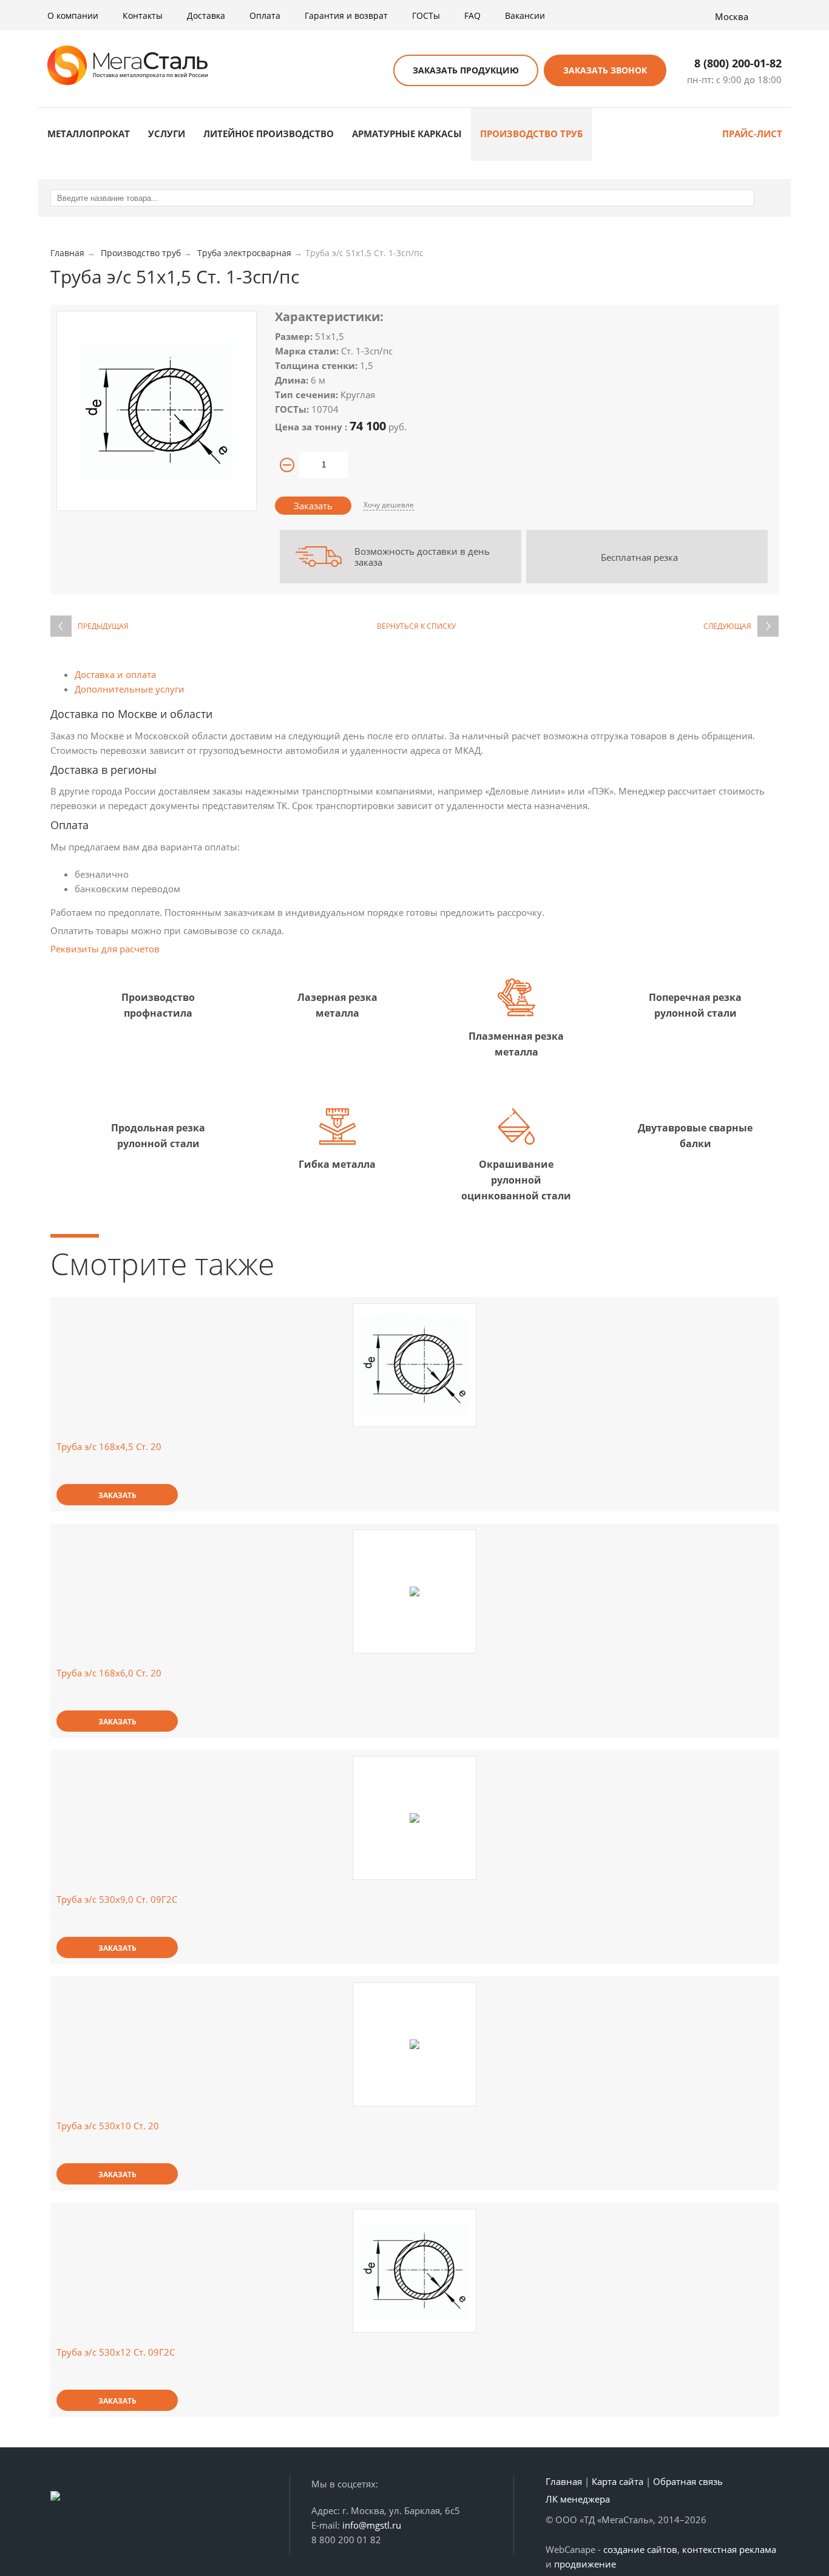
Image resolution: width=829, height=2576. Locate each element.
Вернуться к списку (416, 626)
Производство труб (532, 134)
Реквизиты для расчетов (105, 949)
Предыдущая (103, 626)
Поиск (369, 71)
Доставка (206, 15)
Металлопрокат (89, 134)
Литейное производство (269, 134)
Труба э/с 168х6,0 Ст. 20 (109, 1673)
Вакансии (525, 15)
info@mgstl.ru (372, 2525)
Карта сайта (618, 2481)
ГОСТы (426, 15)
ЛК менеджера (578, 2499)
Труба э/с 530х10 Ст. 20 (108, 2126)
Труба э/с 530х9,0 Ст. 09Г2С (117, 1899)
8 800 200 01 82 (346, 2540)
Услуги (167, 134)
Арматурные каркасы (407, 134)
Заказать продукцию (466, 70)
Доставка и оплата (115, 674)
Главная (564, 2481)
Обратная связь (688, 2481)
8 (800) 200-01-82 (738, 63)
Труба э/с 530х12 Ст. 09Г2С (116, 2352)
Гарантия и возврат (346, 15)
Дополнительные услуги (130, 689)
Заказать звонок (605, 70)
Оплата (265, 15)
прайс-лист (752, 134)
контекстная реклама (729, 2549)
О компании (73, 15)
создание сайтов (640, 2549)
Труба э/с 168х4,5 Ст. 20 (109, 1446)
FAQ (472, 15)
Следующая (727, 626)
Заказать (313, 506)
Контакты (143, 15)
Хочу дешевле (389, 505)
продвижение (585, 2564)
